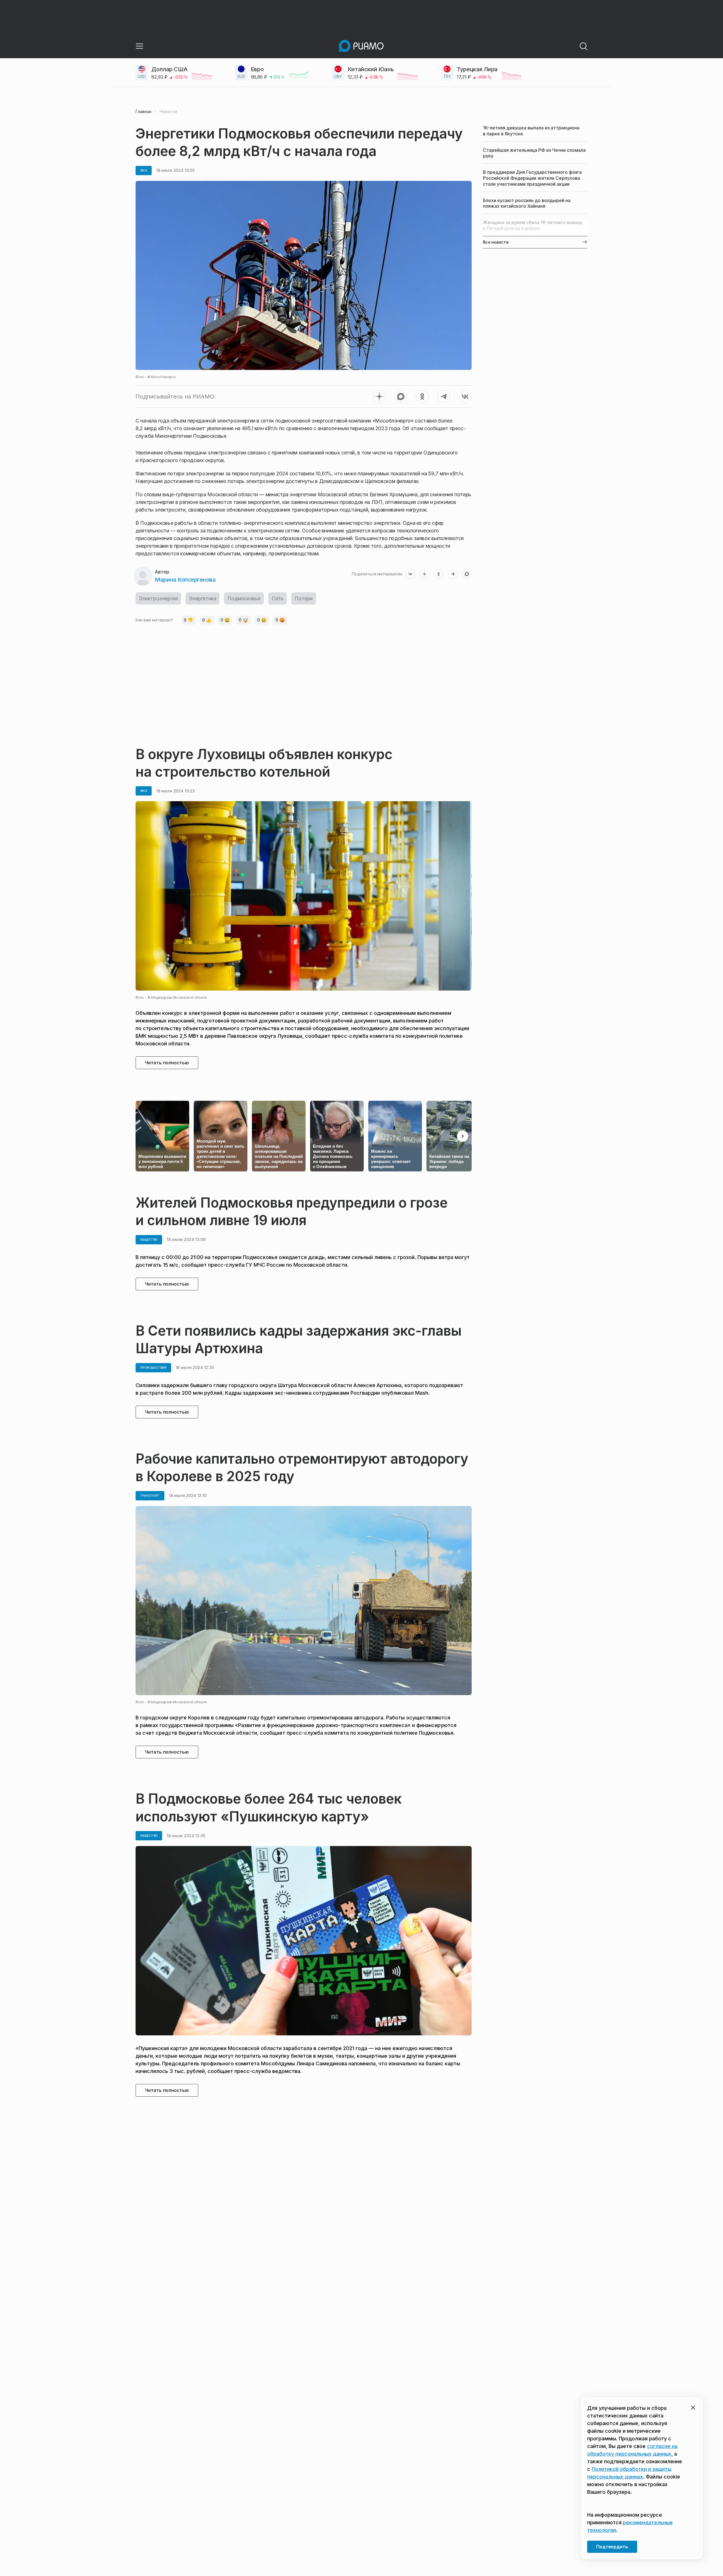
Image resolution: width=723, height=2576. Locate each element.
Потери (304, 598)
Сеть (277, 598)
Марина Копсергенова (185, 580)
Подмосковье (244, 598)
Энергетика (202, 598)
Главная (143, 112)
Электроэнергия (158, 598)
